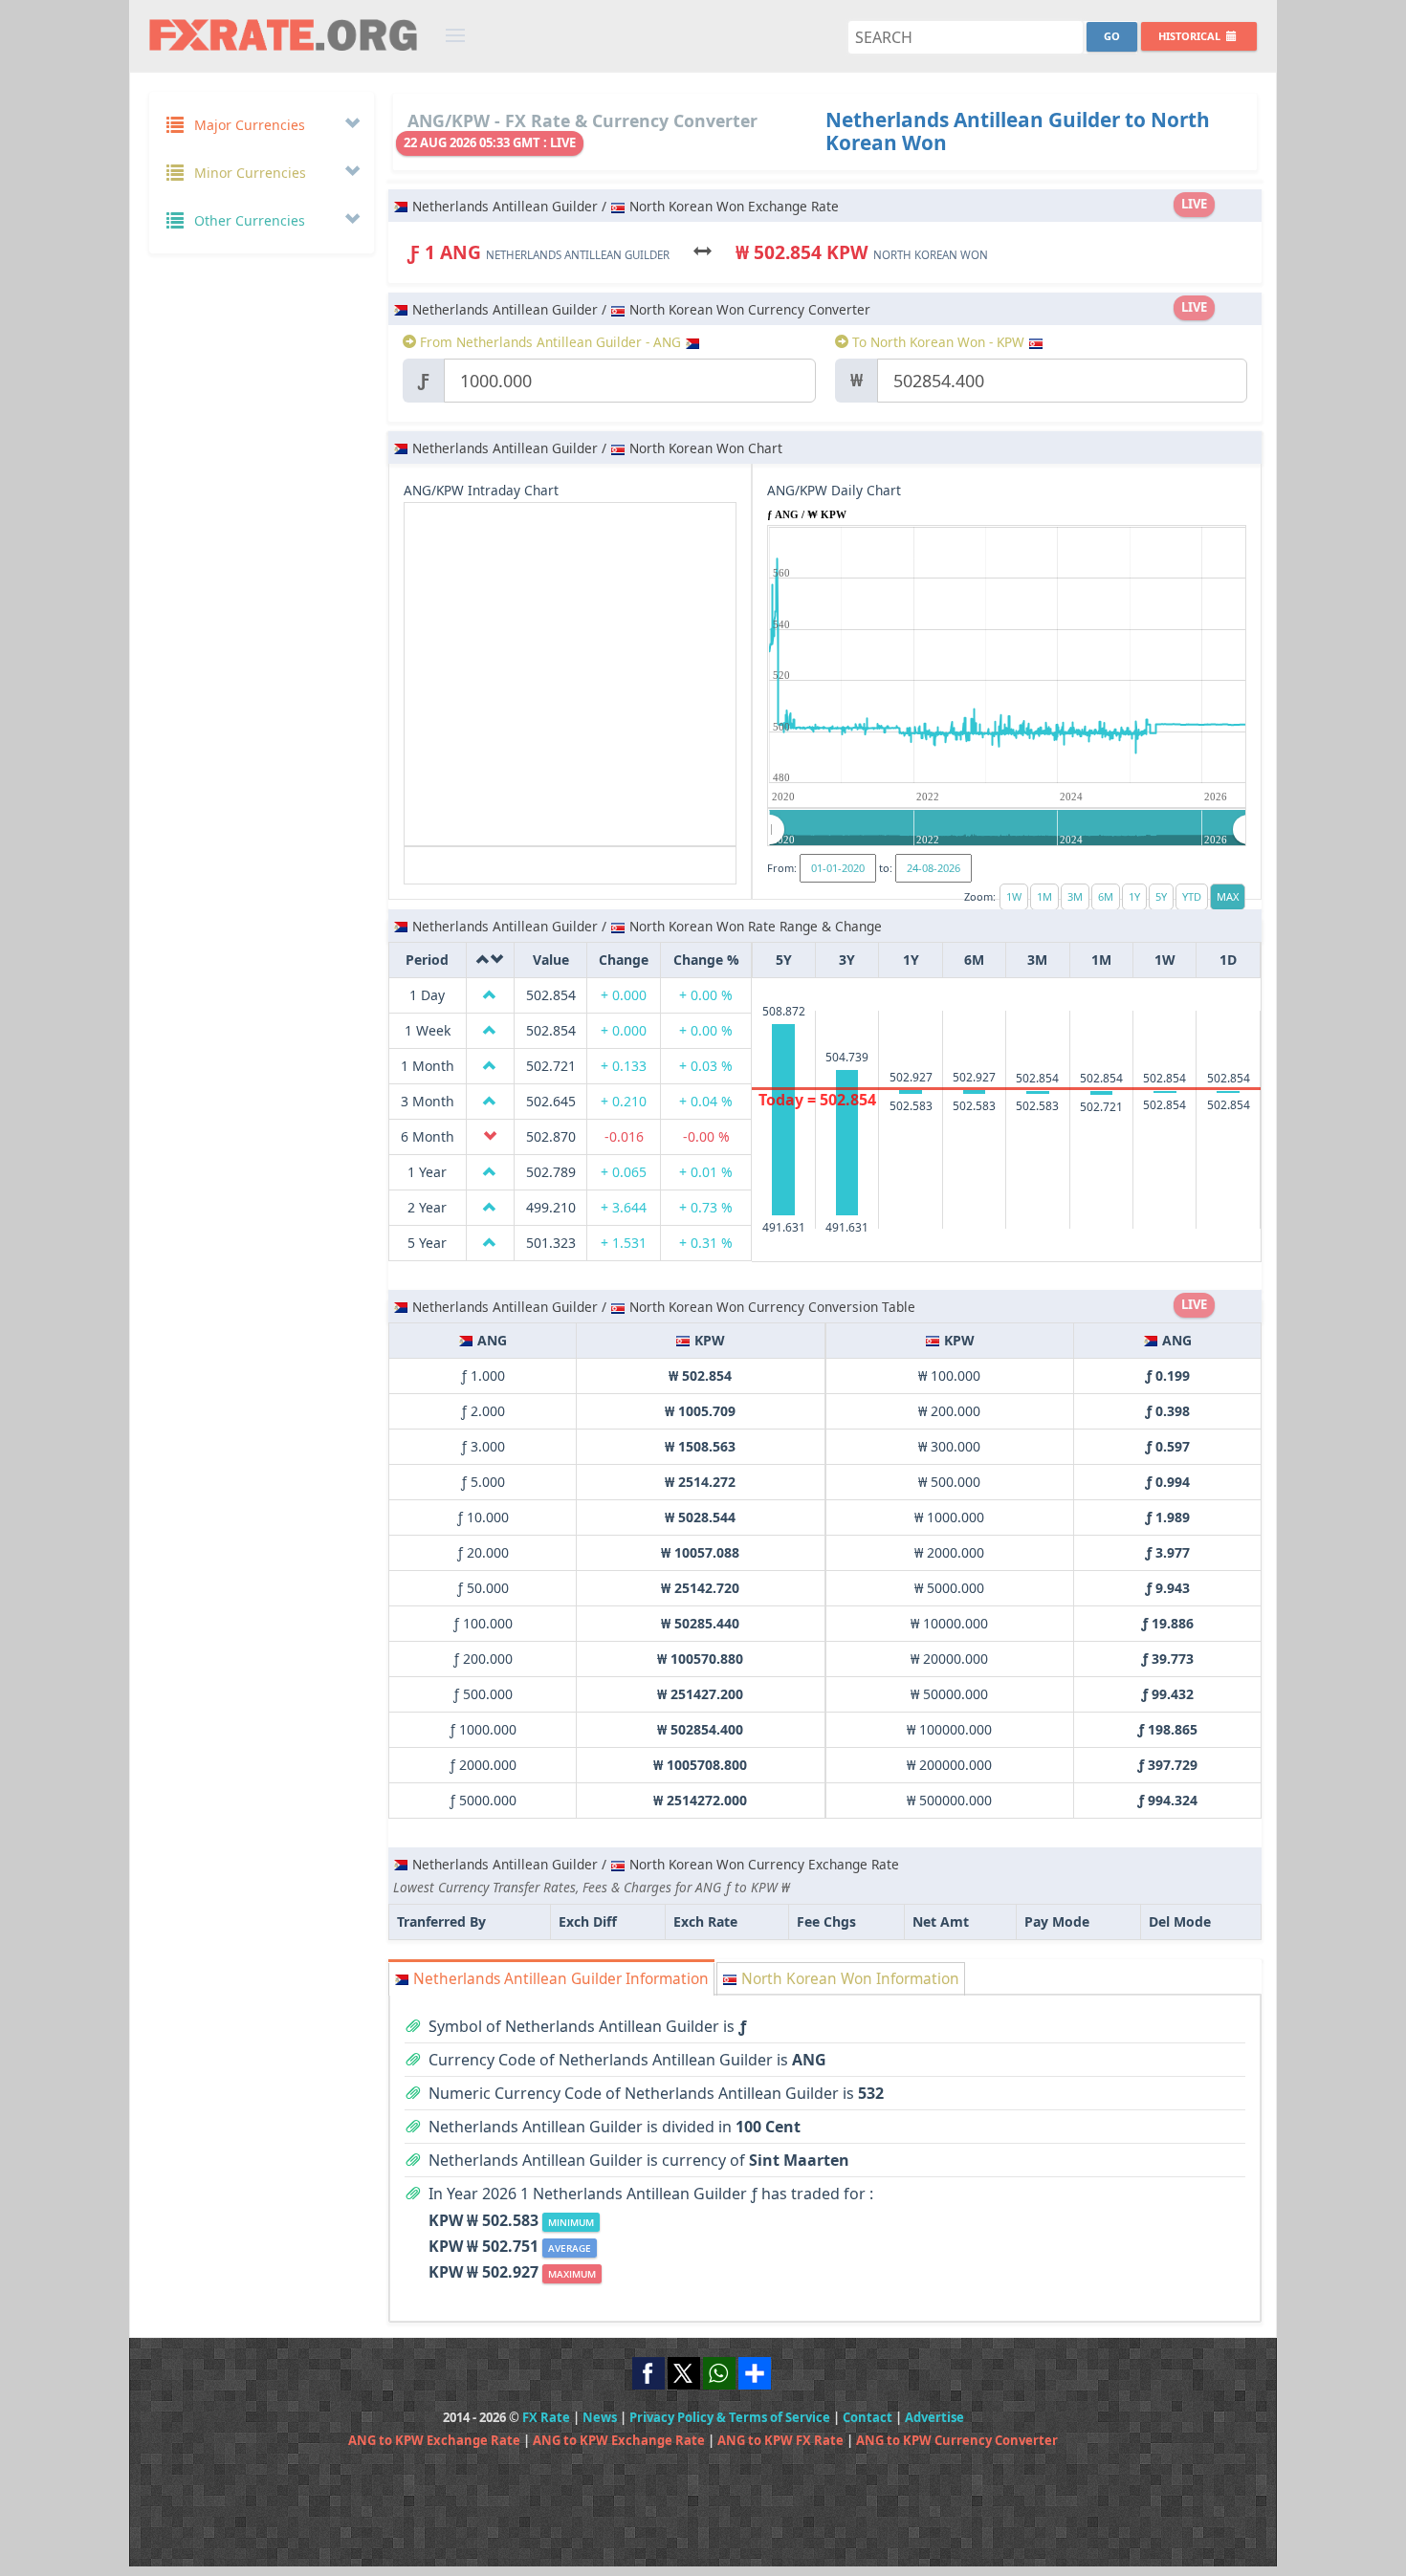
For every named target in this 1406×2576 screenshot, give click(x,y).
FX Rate (546, 2417)
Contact (868, 2417)
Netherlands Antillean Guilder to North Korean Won (1018, 131)
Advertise (934, 2417)
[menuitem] (1008, 829)
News (600, 2417)
